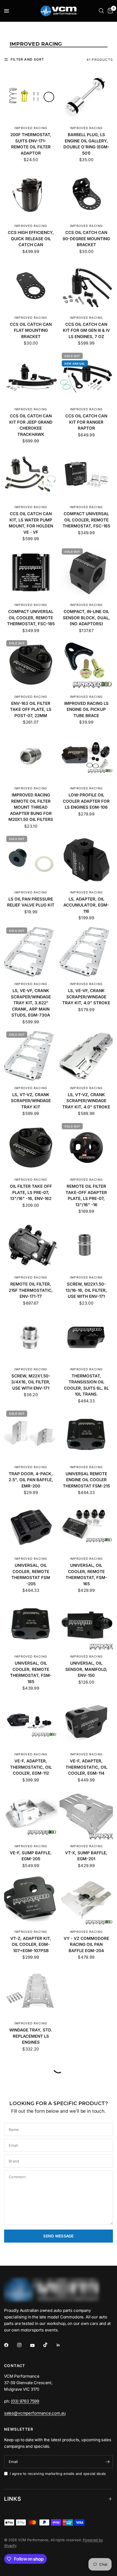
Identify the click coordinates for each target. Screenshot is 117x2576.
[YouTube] (36, 2350)
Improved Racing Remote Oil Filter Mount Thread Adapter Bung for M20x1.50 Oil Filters (31, 807)
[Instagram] (23, 2349)
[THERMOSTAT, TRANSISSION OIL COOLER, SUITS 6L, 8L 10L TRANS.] (86, 1337)
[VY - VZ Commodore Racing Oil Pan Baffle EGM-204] (86, 1900)
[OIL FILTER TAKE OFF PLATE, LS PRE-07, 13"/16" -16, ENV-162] (31, 1148)
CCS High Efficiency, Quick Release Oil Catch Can (31, 239)
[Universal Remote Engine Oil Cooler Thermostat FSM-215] (86, 1435)
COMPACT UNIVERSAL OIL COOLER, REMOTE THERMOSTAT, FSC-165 (86, 520)
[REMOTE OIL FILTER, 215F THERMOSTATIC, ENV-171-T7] (31, 1245)
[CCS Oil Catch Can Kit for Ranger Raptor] (86, 377)
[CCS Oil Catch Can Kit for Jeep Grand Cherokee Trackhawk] (31, 377)
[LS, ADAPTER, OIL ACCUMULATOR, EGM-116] (86, 860)
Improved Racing (31, 128)
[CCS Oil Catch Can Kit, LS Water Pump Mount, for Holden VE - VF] (31, 475)
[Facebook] (10, 2349)
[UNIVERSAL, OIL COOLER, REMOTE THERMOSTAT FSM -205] (31, 1527)
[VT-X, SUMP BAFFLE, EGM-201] (86, 1814)
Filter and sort (27, 59)
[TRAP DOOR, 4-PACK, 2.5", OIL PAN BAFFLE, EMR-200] (31, 1435)
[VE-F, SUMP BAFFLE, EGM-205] (31, 1814)
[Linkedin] (62, 2349)
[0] (109, 11)
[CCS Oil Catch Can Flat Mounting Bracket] (31, 286)
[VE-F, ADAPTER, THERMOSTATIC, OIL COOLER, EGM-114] (86, 1722)
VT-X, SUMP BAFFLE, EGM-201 (86, 1856)
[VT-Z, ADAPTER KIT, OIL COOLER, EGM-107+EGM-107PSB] (31, 1900)
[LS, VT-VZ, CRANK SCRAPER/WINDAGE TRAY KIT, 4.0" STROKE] (86, 1056)
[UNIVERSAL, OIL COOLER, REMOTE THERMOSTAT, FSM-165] (86, 1527)
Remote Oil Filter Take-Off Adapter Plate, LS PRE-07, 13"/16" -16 (86, 1195)
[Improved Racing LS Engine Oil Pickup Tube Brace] (86, 665)
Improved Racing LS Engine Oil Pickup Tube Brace (86, 709)
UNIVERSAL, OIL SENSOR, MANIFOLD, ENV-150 (86, 1669)
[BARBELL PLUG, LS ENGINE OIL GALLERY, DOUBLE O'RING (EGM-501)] (86, 96)
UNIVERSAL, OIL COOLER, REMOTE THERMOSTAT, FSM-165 (86, 1575)
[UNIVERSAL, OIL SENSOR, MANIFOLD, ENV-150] (86, 1624)
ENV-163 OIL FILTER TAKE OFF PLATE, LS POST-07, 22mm (31, 709)
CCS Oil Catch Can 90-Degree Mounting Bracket (86, 239)
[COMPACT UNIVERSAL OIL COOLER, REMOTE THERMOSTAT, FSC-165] (86, 475)
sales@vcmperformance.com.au (35, 2417)
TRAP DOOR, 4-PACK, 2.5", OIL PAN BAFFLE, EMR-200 (31, 1480)
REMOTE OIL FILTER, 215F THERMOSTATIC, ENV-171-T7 (31, 1290)
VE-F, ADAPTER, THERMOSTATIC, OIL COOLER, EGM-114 (86, 1767)
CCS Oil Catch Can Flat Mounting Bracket (31, 330)
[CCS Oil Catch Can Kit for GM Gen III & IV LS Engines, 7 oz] (86, 286)
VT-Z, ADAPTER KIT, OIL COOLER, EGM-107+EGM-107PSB (31, 1944)
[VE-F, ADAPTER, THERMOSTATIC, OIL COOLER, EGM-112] (31, 1722)
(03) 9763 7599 (25, 2405)
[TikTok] (49, 2349)
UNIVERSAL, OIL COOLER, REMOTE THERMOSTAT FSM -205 (31, 1575)
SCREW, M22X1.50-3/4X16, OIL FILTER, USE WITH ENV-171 (31, 1382)
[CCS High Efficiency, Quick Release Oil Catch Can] (31, 194)
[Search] (101, 11)
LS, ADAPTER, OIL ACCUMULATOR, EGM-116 (86, 905)
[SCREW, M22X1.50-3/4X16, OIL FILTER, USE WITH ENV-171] (31, 1337)
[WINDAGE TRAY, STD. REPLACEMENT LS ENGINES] (31, 1991)
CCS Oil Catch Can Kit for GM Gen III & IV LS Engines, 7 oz (86, 330)
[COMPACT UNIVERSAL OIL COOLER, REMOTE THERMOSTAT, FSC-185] (31, 573)
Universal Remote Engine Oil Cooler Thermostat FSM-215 (86, 1480)
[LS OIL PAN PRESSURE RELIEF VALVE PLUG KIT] (31, 860)
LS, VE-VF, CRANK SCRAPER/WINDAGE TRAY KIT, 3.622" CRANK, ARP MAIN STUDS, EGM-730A (31, 1003)
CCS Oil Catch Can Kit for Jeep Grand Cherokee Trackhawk (31, 425)
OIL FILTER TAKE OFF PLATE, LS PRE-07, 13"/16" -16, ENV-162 (31, 1192)
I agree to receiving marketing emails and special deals (58, 2478)
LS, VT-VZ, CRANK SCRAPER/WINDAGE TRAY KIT (31, 1101)
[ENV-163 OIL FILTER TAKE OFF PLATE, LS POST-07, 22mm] (31, 665)
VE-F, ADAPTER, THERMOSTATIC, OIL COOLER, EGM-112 (31, 1767)
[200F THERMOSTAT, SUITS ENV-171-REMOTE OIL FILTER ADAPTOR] (31, 96)
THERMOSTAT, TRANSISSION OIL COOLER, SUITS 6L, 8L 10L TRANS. (86, 1385)
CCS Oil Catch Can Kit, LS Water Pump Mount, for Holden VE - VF (31, 523)
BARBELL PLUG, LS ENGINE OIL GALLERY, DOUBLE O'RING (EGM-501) (86, 144)
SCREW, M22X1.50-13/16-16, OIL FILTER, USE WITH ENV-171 (86, 1290)
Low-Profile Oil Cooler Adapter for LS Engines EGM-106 (86, 801)
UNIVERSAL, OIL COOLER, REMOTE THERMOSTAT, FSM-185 (31, 1672)
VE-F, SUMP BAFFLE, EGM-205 (31, 1856)
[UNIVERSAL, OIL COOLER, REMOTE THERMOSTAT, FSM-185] (31, 1624)
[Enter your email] (107, 2466)
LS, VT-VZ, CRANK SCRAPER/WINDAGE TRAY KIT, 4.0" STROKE (86, 1101)
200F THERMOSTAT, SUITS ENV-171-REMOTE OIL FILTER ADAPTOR (31, 144)
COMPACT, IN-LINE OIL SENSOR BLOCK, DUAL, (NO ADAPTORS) (86, 618)
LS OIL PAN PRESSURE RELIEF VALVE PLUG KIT (31, 902)
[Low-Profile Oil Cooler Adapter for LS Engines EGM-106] (86, 756)
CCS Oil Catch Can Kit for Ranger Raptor (86, 422)
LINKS (13, 2503)
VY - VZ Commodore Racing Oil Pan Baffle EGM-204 (86, 1944)
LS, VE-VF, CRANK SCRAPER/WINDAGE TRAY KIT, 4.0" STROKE (86, 997)
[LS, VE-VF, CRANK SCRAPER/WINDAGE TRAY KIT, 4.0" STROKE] (86, 952)
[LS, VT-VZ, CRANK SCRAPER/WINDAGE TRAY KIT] (31, 1056)
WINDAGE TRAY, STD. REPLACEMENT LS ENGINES (31, 2036)
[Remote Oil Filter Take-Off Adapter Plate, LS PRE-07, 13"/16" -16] (86, 1148)
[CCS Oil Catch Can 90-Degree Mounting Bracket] (86, 194)
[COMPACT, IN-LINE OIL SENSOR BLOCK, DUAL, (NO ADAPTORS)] (86, 573)
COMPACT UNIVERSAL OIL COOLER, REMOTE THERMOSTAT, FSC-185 (31, 618)
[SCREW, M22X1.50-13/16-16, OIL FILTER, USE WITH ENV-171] (86, 1245)
